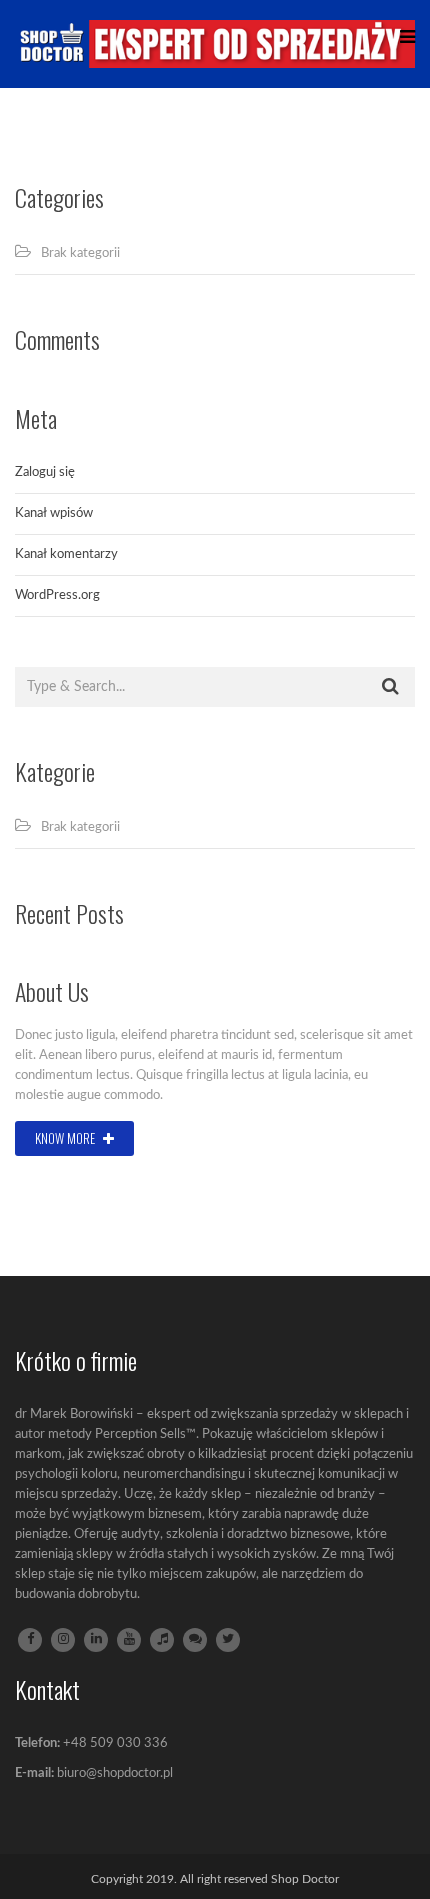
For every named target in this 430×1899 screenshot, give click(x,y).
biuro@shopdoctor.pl (115, 1773)
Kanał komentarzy (66, 554)
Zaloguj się (45, 472)
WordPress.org (57, 595)
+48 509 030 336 (115, 1743)
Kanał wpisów (54, 513)
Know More (66, 1138)
